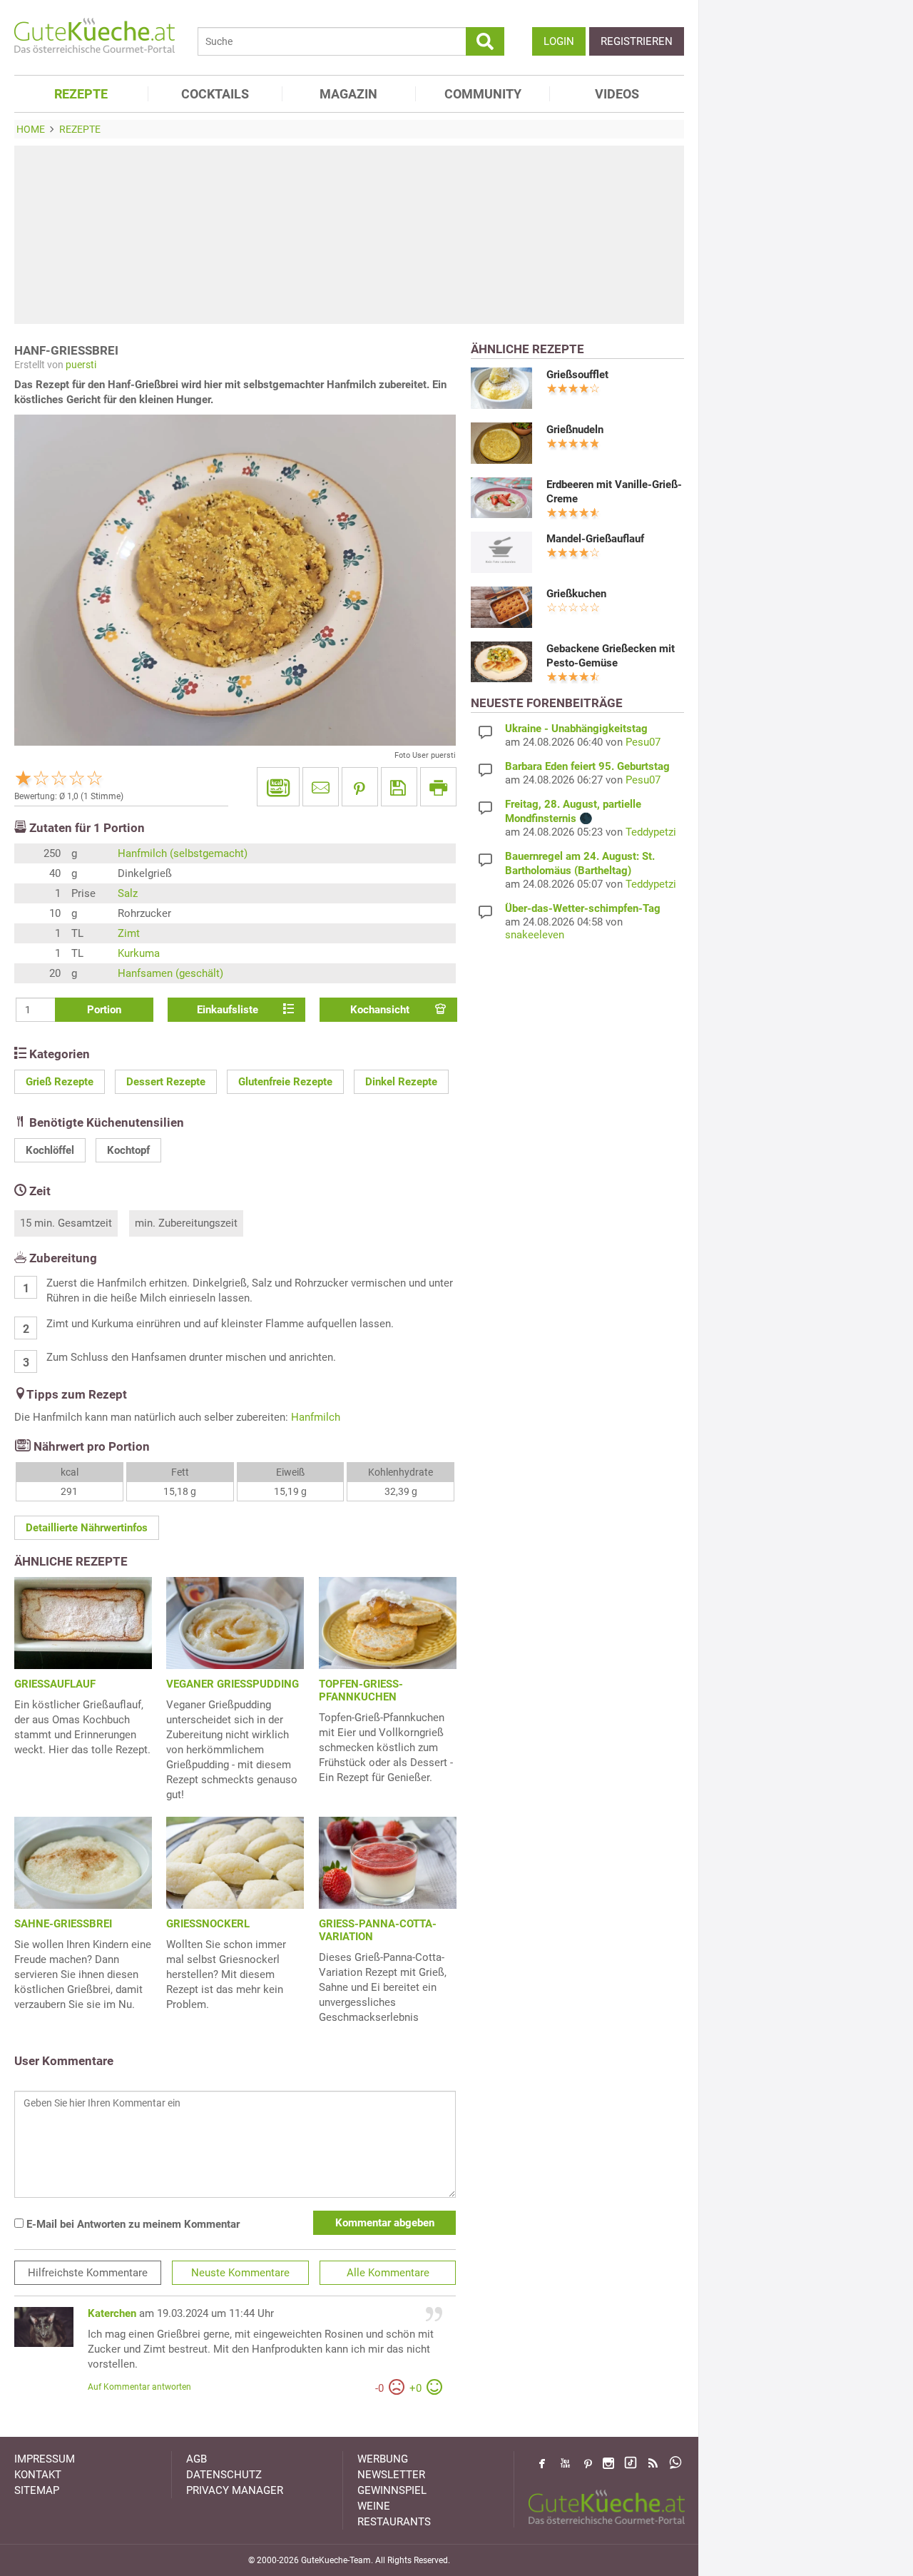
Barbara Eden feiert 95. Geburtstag (587, 766)
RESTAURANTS (394, 2522)
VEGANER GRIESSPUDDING (233, 1684)
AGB (197, 2459)
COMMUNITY (483, 94)
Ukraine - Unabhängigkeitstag (576, 729)
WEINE (374, 2506)
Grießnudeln (575, 430)
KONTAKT (38, 2475)
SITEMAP (37, 2490)
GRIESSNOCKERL (208, 1924)
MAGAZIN (348, 94)
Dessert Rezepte (166, 1082)
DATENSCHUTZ (224, 2475)
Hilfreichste (88, 2273)
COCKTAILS (215, 94)
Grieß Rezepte (60, 1082)
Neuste (240, 2273)
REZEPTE (81, 94)
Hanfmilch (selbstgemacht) (183, 853)
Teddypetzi (651, 832)
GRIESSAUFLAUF (55, 1684)
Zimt (129, 933)
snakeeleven (535, 935)
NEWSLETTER (391, 2475)
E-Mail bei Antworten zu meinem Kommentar (132, 2224)
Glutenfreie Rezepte (285, 1082)
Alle (388, 2273)
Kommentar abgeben (385, 2223)
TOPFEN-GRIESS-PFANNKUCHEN (361, 1690)
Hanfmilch (316, 1417)
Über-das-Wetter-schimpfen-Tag (583, 908)
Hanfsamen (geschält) (170, 973)
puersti (81, 365)
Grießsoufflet (577, 375)
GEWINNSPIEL (392, 2490)
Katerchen (112, 2313)
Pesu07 (643, 742)
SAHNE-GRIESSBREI (63, 1924)
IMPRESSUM (45, 2459)
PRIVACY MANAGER (235, 2490)
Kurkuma (139, 953)
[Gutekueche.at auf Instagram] (608, 2463)
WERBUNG (383, 2459)
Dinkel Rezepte (401, 1082)
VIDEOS (617, 94)
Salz (128, 893)
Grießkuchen (576, 594)
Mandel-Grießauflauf (595, 539)
